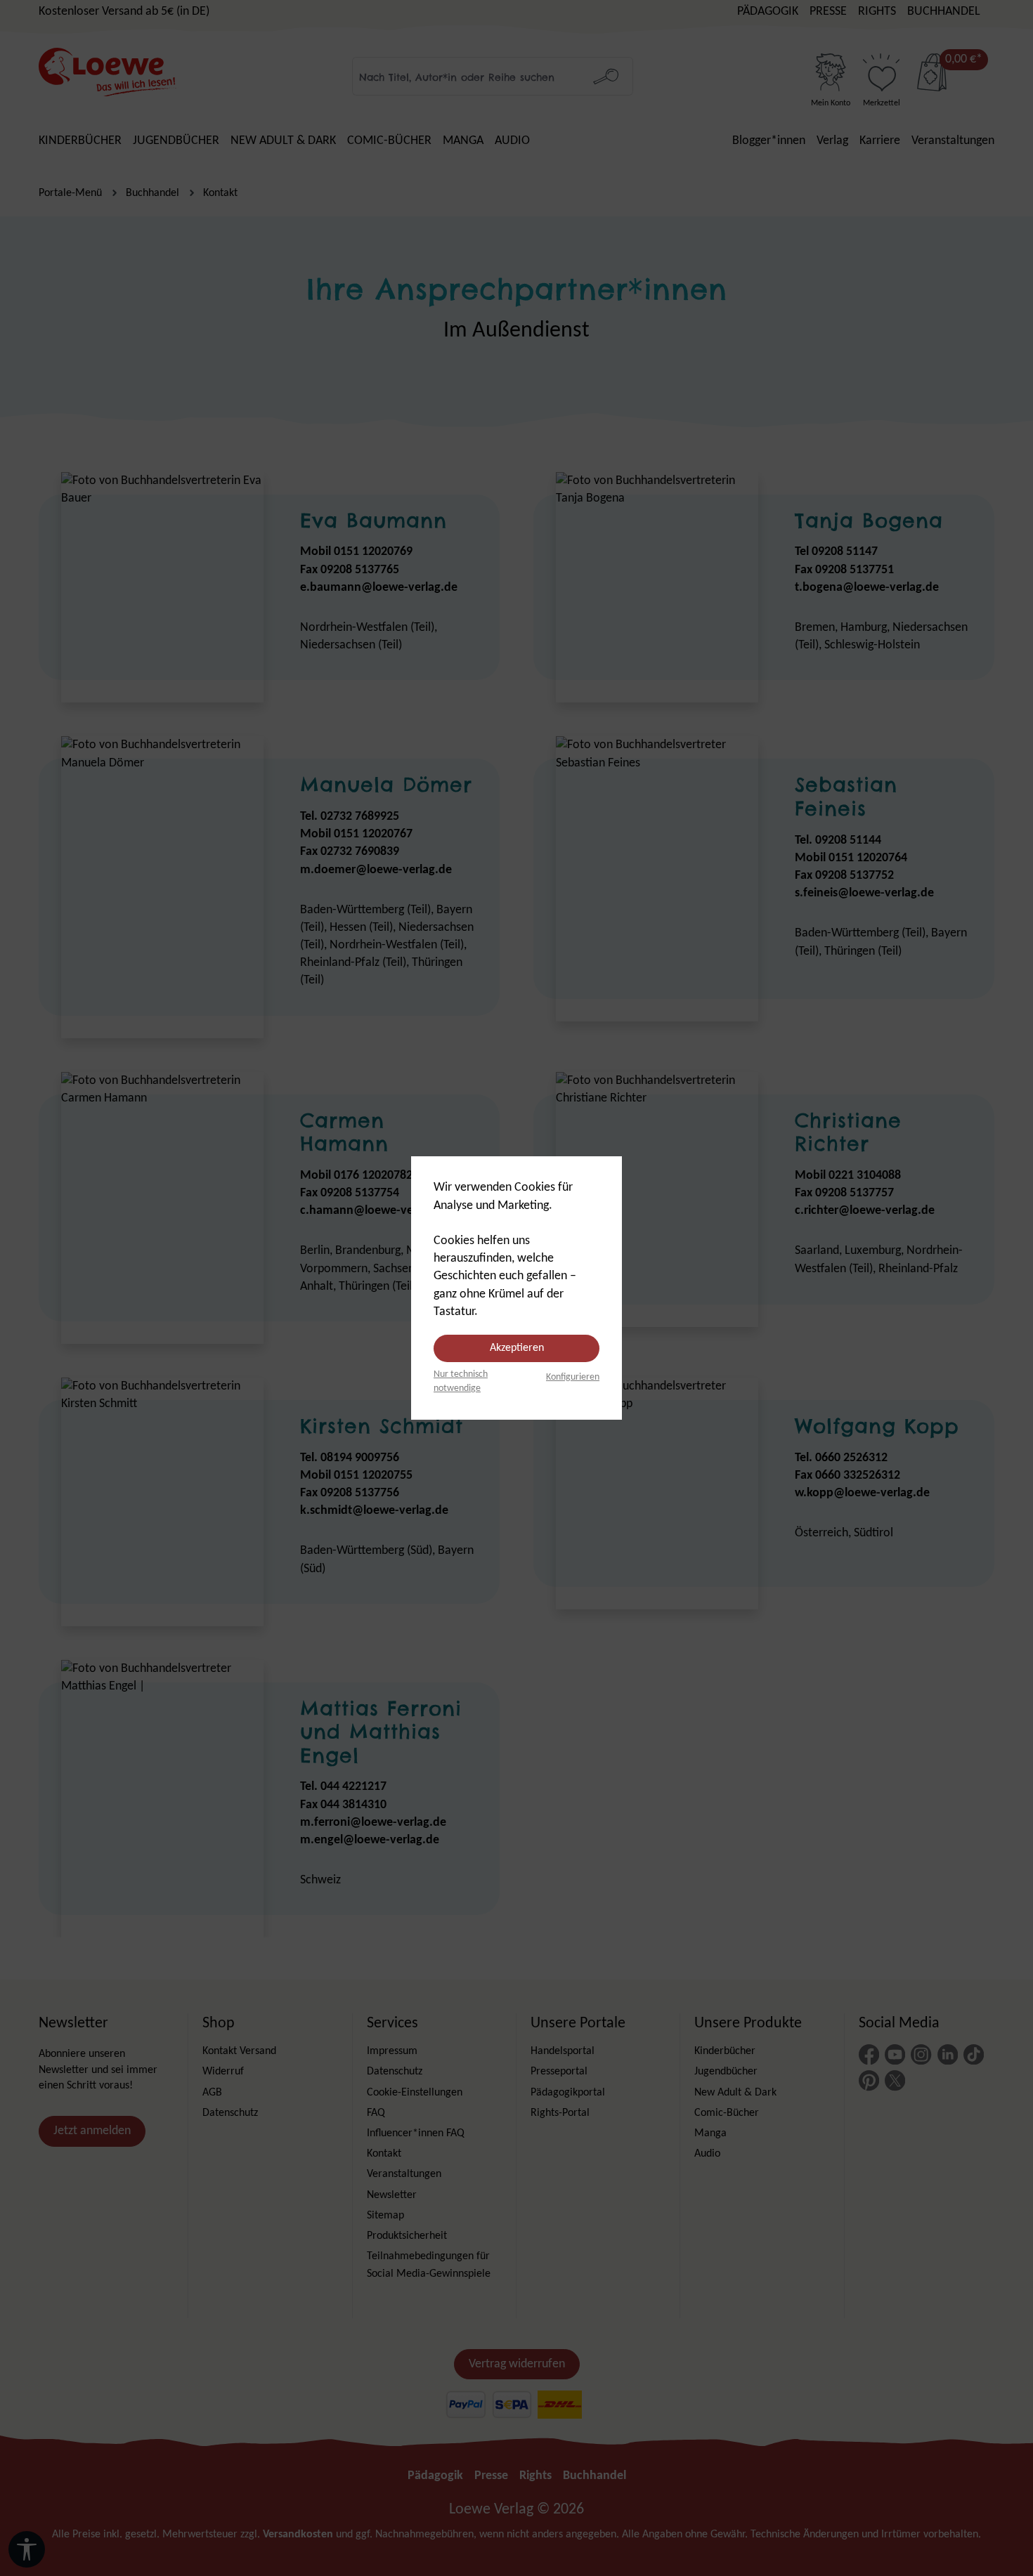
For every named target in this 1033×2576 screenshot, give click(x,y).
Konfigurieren (573, 1377)
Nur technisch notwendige (461, 1381)
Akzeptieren (517, 1348)
